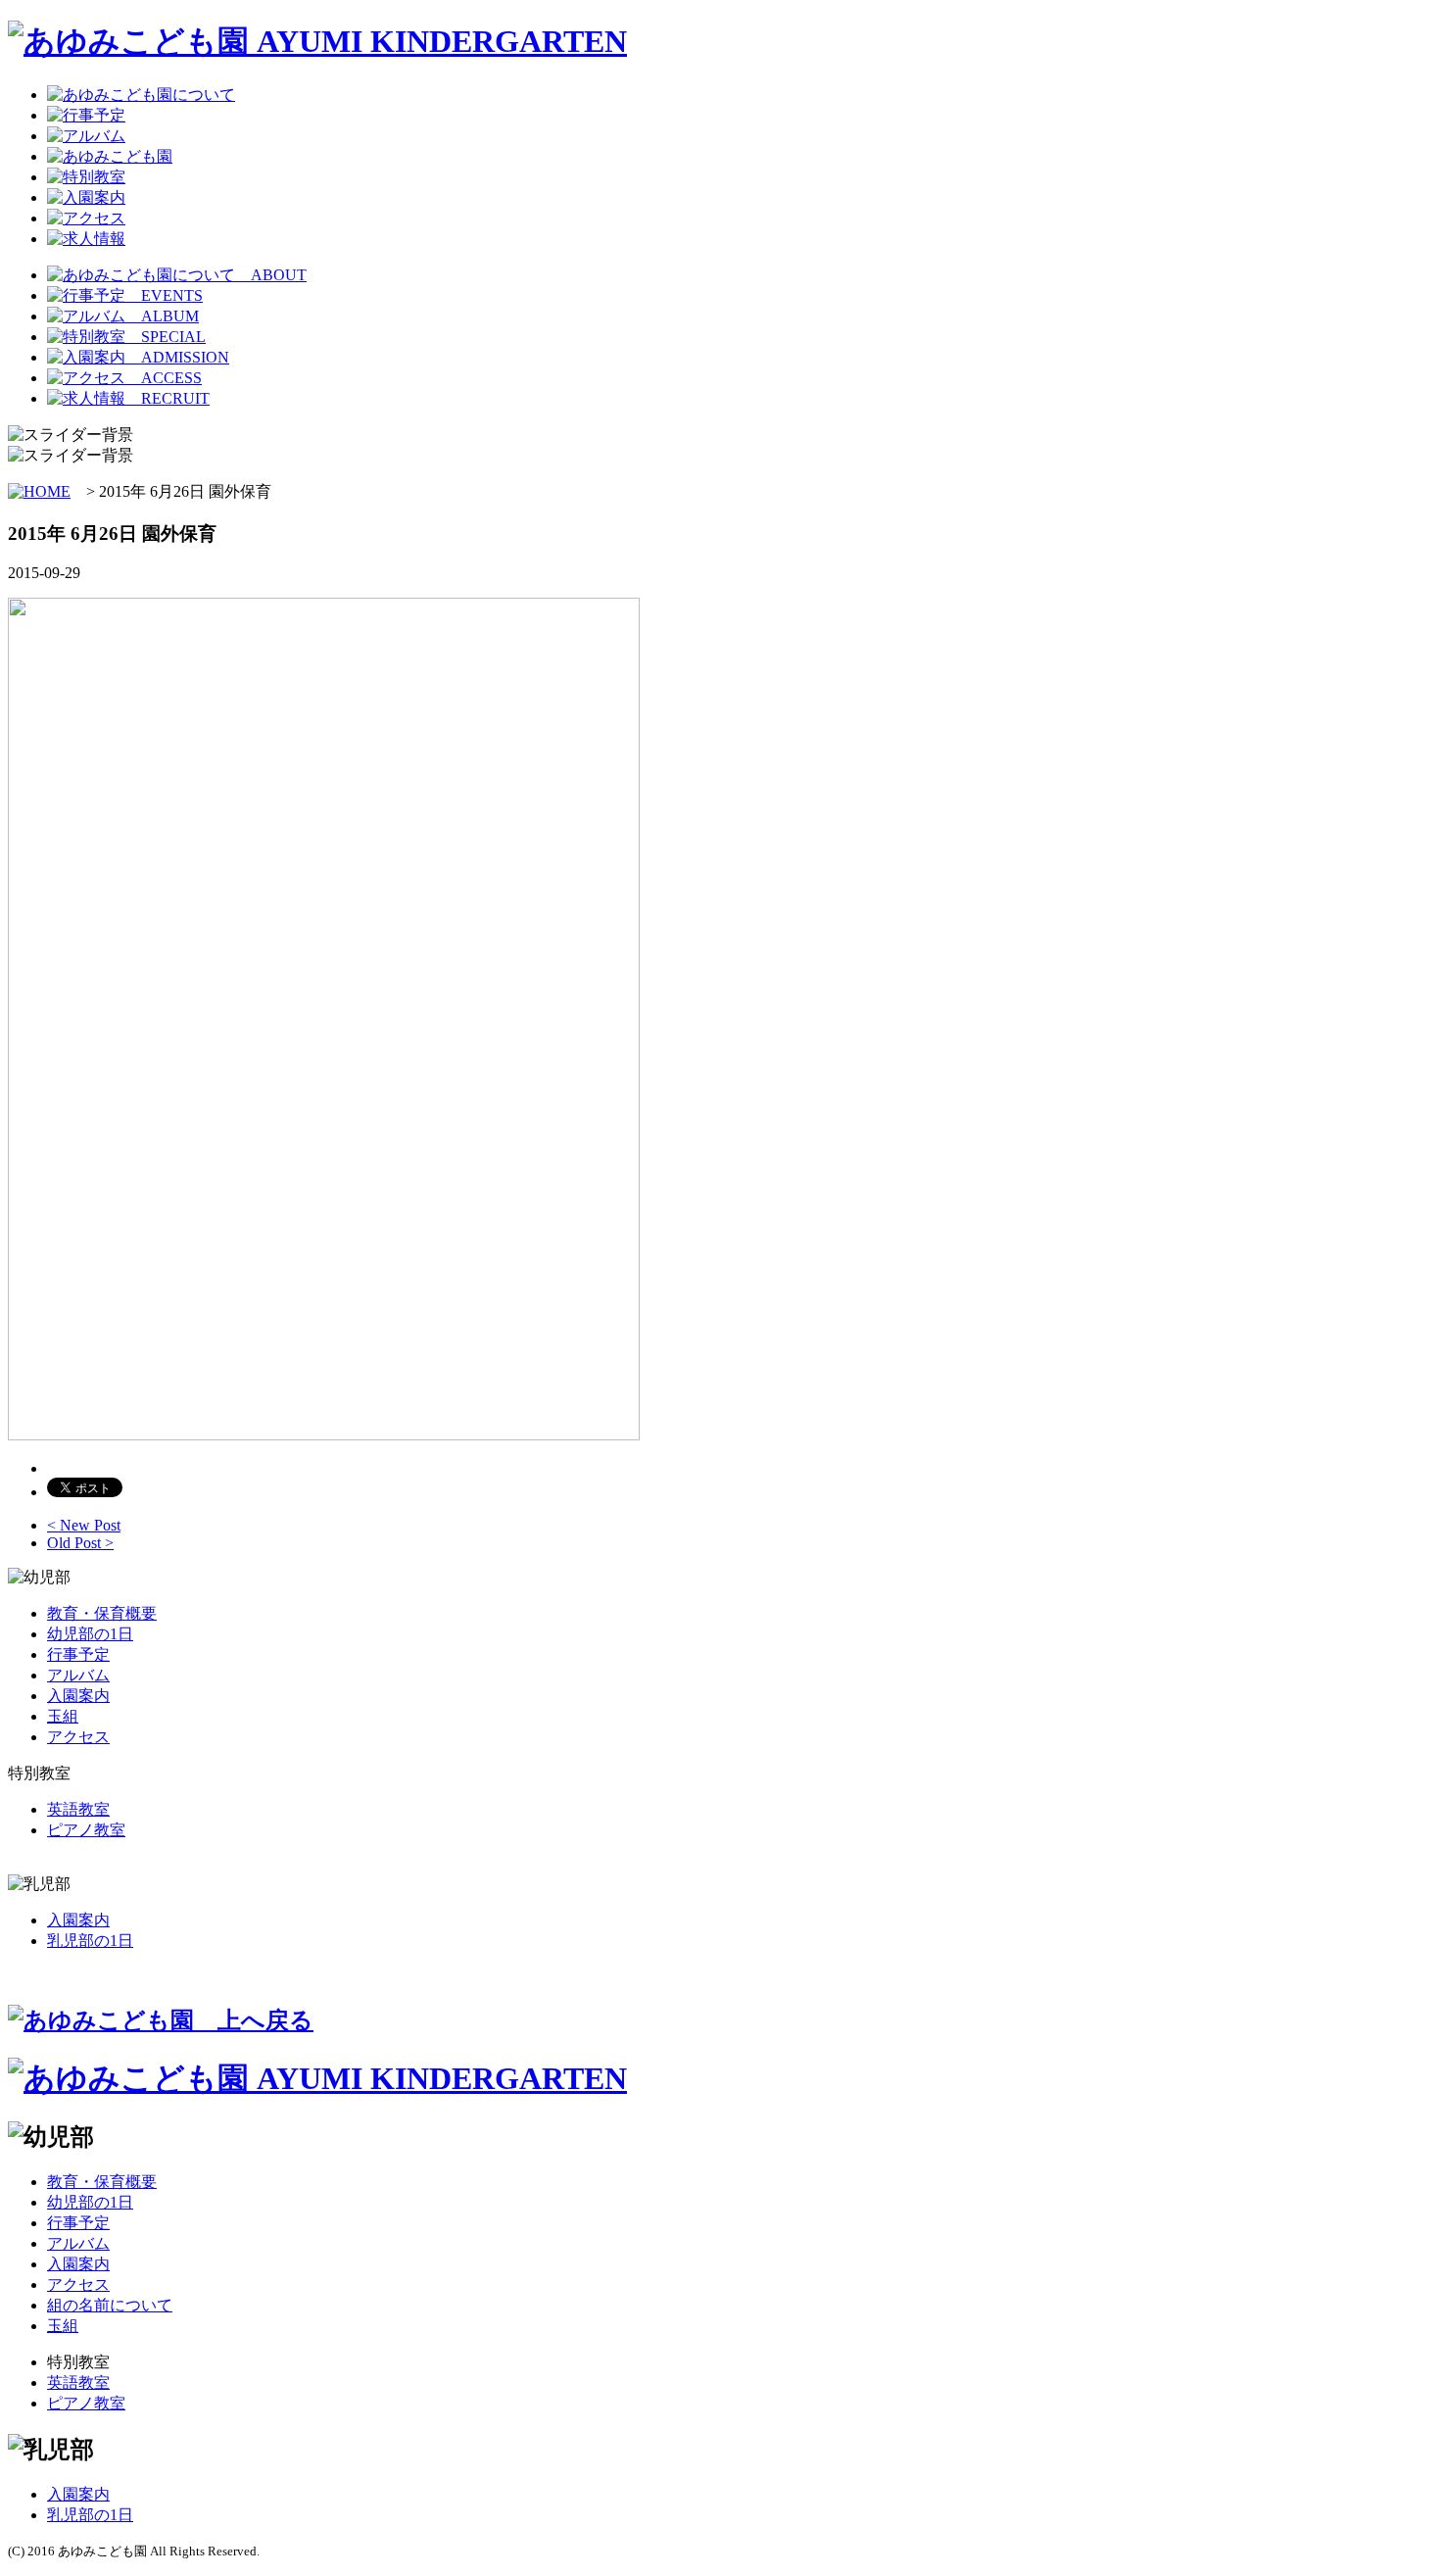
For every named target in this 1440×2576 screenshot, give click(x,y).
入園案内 (78, 1696)
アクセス (78, 1737)
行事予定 (78, 1654)
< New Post (84, 1525)
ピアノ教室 (86, 1830)
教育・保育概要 (102, 1613)
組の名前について (110, 2305)
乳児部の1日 (90, 1941)
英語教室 (78, 1809)
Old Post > (80, 1543)
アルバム (78, 1675)
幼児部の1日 (90, 1634)
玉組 (63, 1716)
